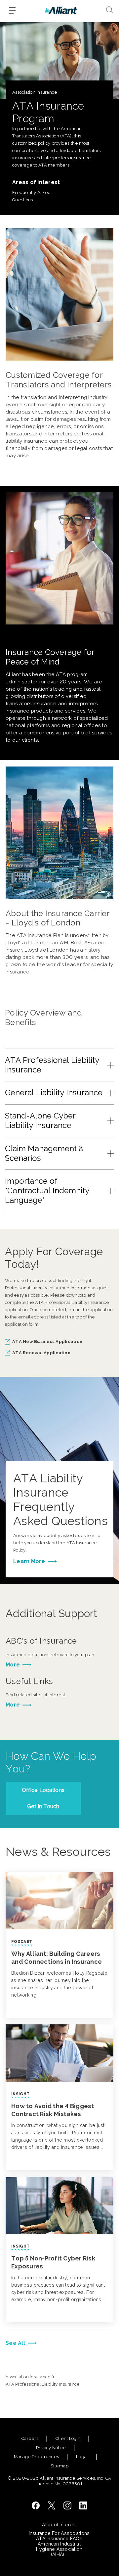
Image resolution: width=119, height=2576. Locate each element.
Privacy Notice (51, 2448)
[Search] (110, 10)
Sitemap (59, 2466)
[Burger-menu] (12, 10)
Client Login (68, 2438)
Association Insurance (28, 2377)
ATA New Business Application (47, 1341)
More (13, 1665)
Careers (30, 2438)
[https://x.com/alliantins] (52, 2505)
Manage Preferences (37, 2457)
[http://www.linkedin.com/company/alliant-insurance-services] (83, 2505)
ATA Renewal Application (41, 1353)
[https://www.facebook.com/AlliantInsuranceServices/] (36, 2505)
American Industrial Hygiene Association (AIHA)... (59, 2549)
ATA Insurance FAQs (59, 2539)
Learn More (29, 1561)
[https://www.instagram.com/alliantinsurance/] (67, 2505)
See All (15, 2343)
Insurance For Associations (59, 2533)
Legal (82, 2457)
